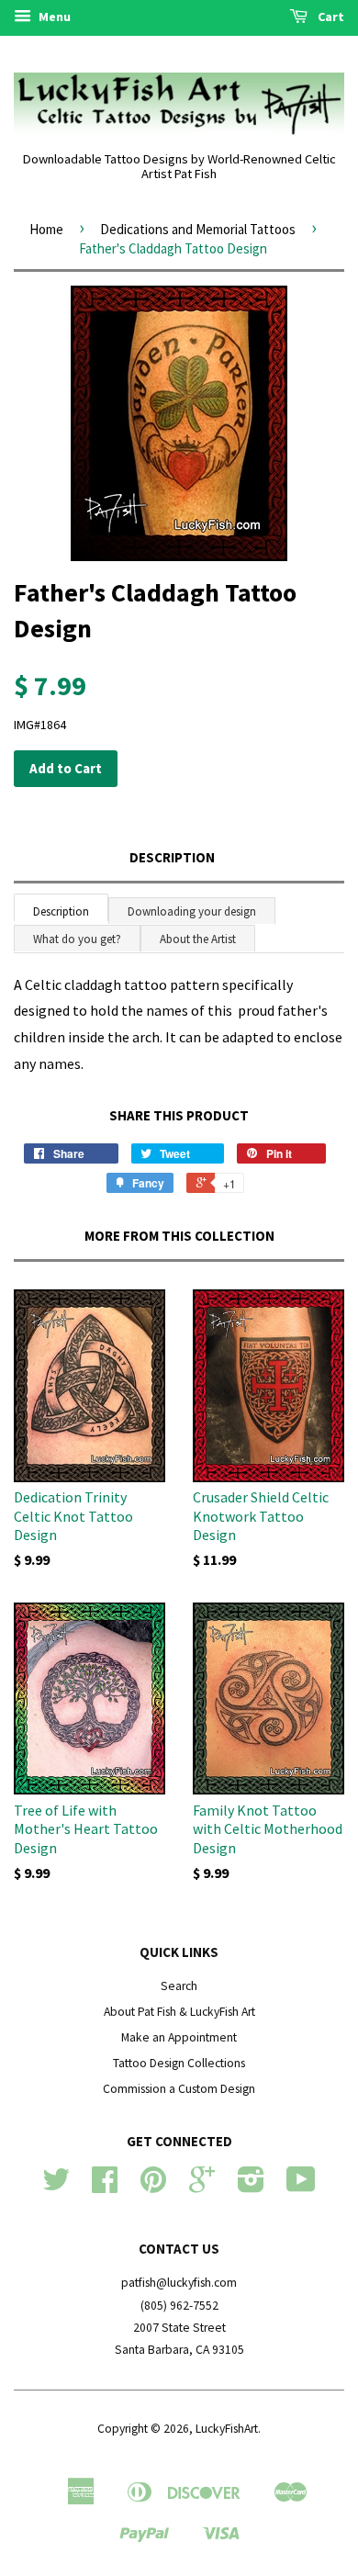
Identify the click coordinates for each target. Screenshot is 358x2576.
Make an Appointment (179, 2037)
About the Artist (198, 939)
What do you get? (77, 939)
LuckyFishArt (227, 2429)
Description (172, 857)
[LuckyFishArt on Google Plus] (202, 2186)
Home (46, 229)
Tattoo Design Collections (179, 2063)
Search (179, 1986)
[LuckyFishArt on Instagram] (251, 2186)
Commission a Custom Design (179, 2089)
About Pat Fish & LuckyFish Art (179, 2012)
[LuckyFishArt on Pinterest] (153, 2186)
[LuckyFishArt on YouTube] (301, 2186)
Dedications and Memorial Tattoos (198, 229)
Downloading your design (192, 911)
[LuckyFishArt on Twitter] (56, 2186)
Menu (53, 17)
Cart (330, 17)
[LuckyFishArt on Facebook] (105, 2186)
